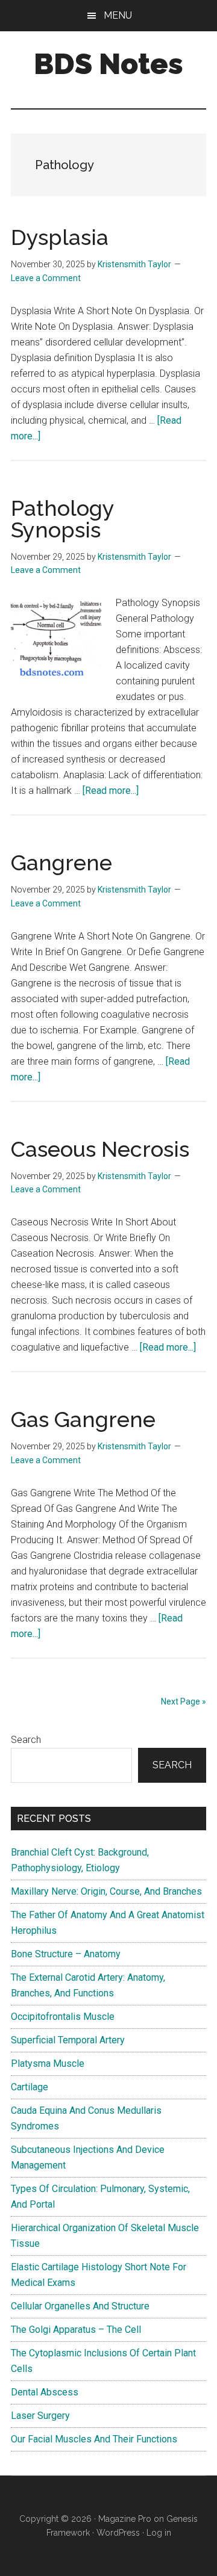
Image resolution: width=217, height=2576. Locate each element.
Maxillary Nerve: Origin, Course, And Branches (106, 1891)
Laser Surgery (40, 2416)
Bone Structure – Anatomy (66, 1954)
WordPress (118, 2533)
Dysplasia (60, 237)
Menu (118, 15)
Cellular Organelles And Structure (80, 2306)
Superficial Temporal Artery (68, 2040)
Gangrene (61, 862)
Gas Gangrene (83, 1419)
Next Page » (184, 1701)
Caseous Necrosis (100, 1149)
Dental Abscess (45, 2392)
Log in (159, 2533)
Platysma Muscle (48, 2064)
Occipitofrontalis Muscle (63, 2017)
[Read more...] (111, 791)
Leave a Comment (46, 278)
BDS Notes (108, 64)
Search (26, 1740)
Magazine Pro (125, 2519)
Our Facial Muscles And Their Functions (94, 2439)
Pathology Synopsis (62, 519)
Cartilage (30, 2087)
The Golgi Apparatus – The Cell (76, 2330)
